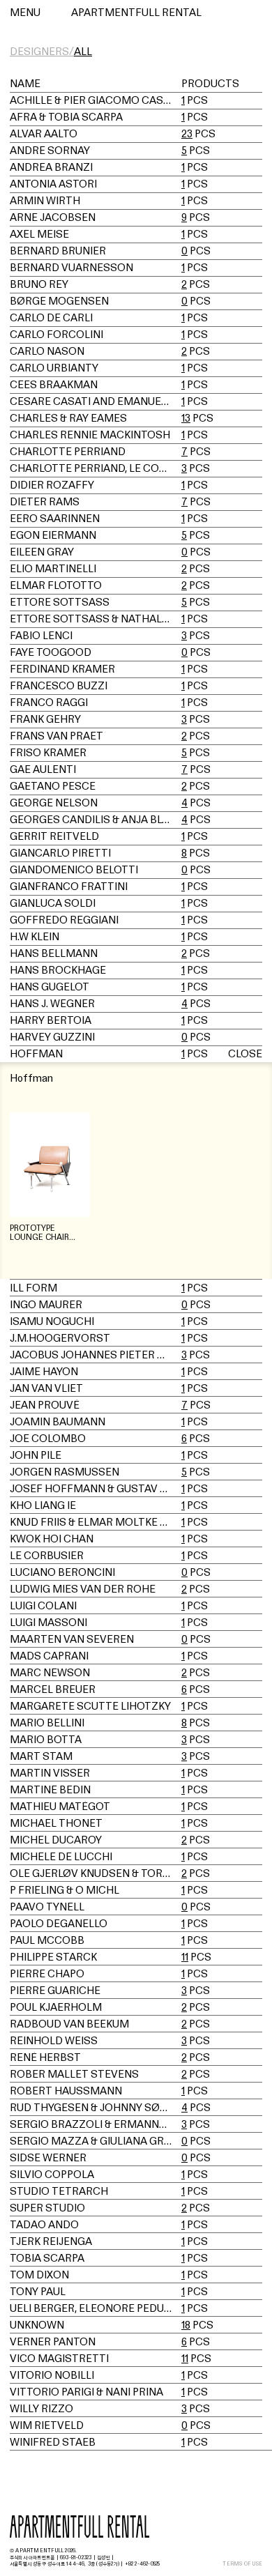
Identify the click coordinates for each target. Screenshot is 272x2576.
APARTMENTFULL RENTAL (136, 12)
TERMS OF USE (242, 2564)
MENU (25, 12)
